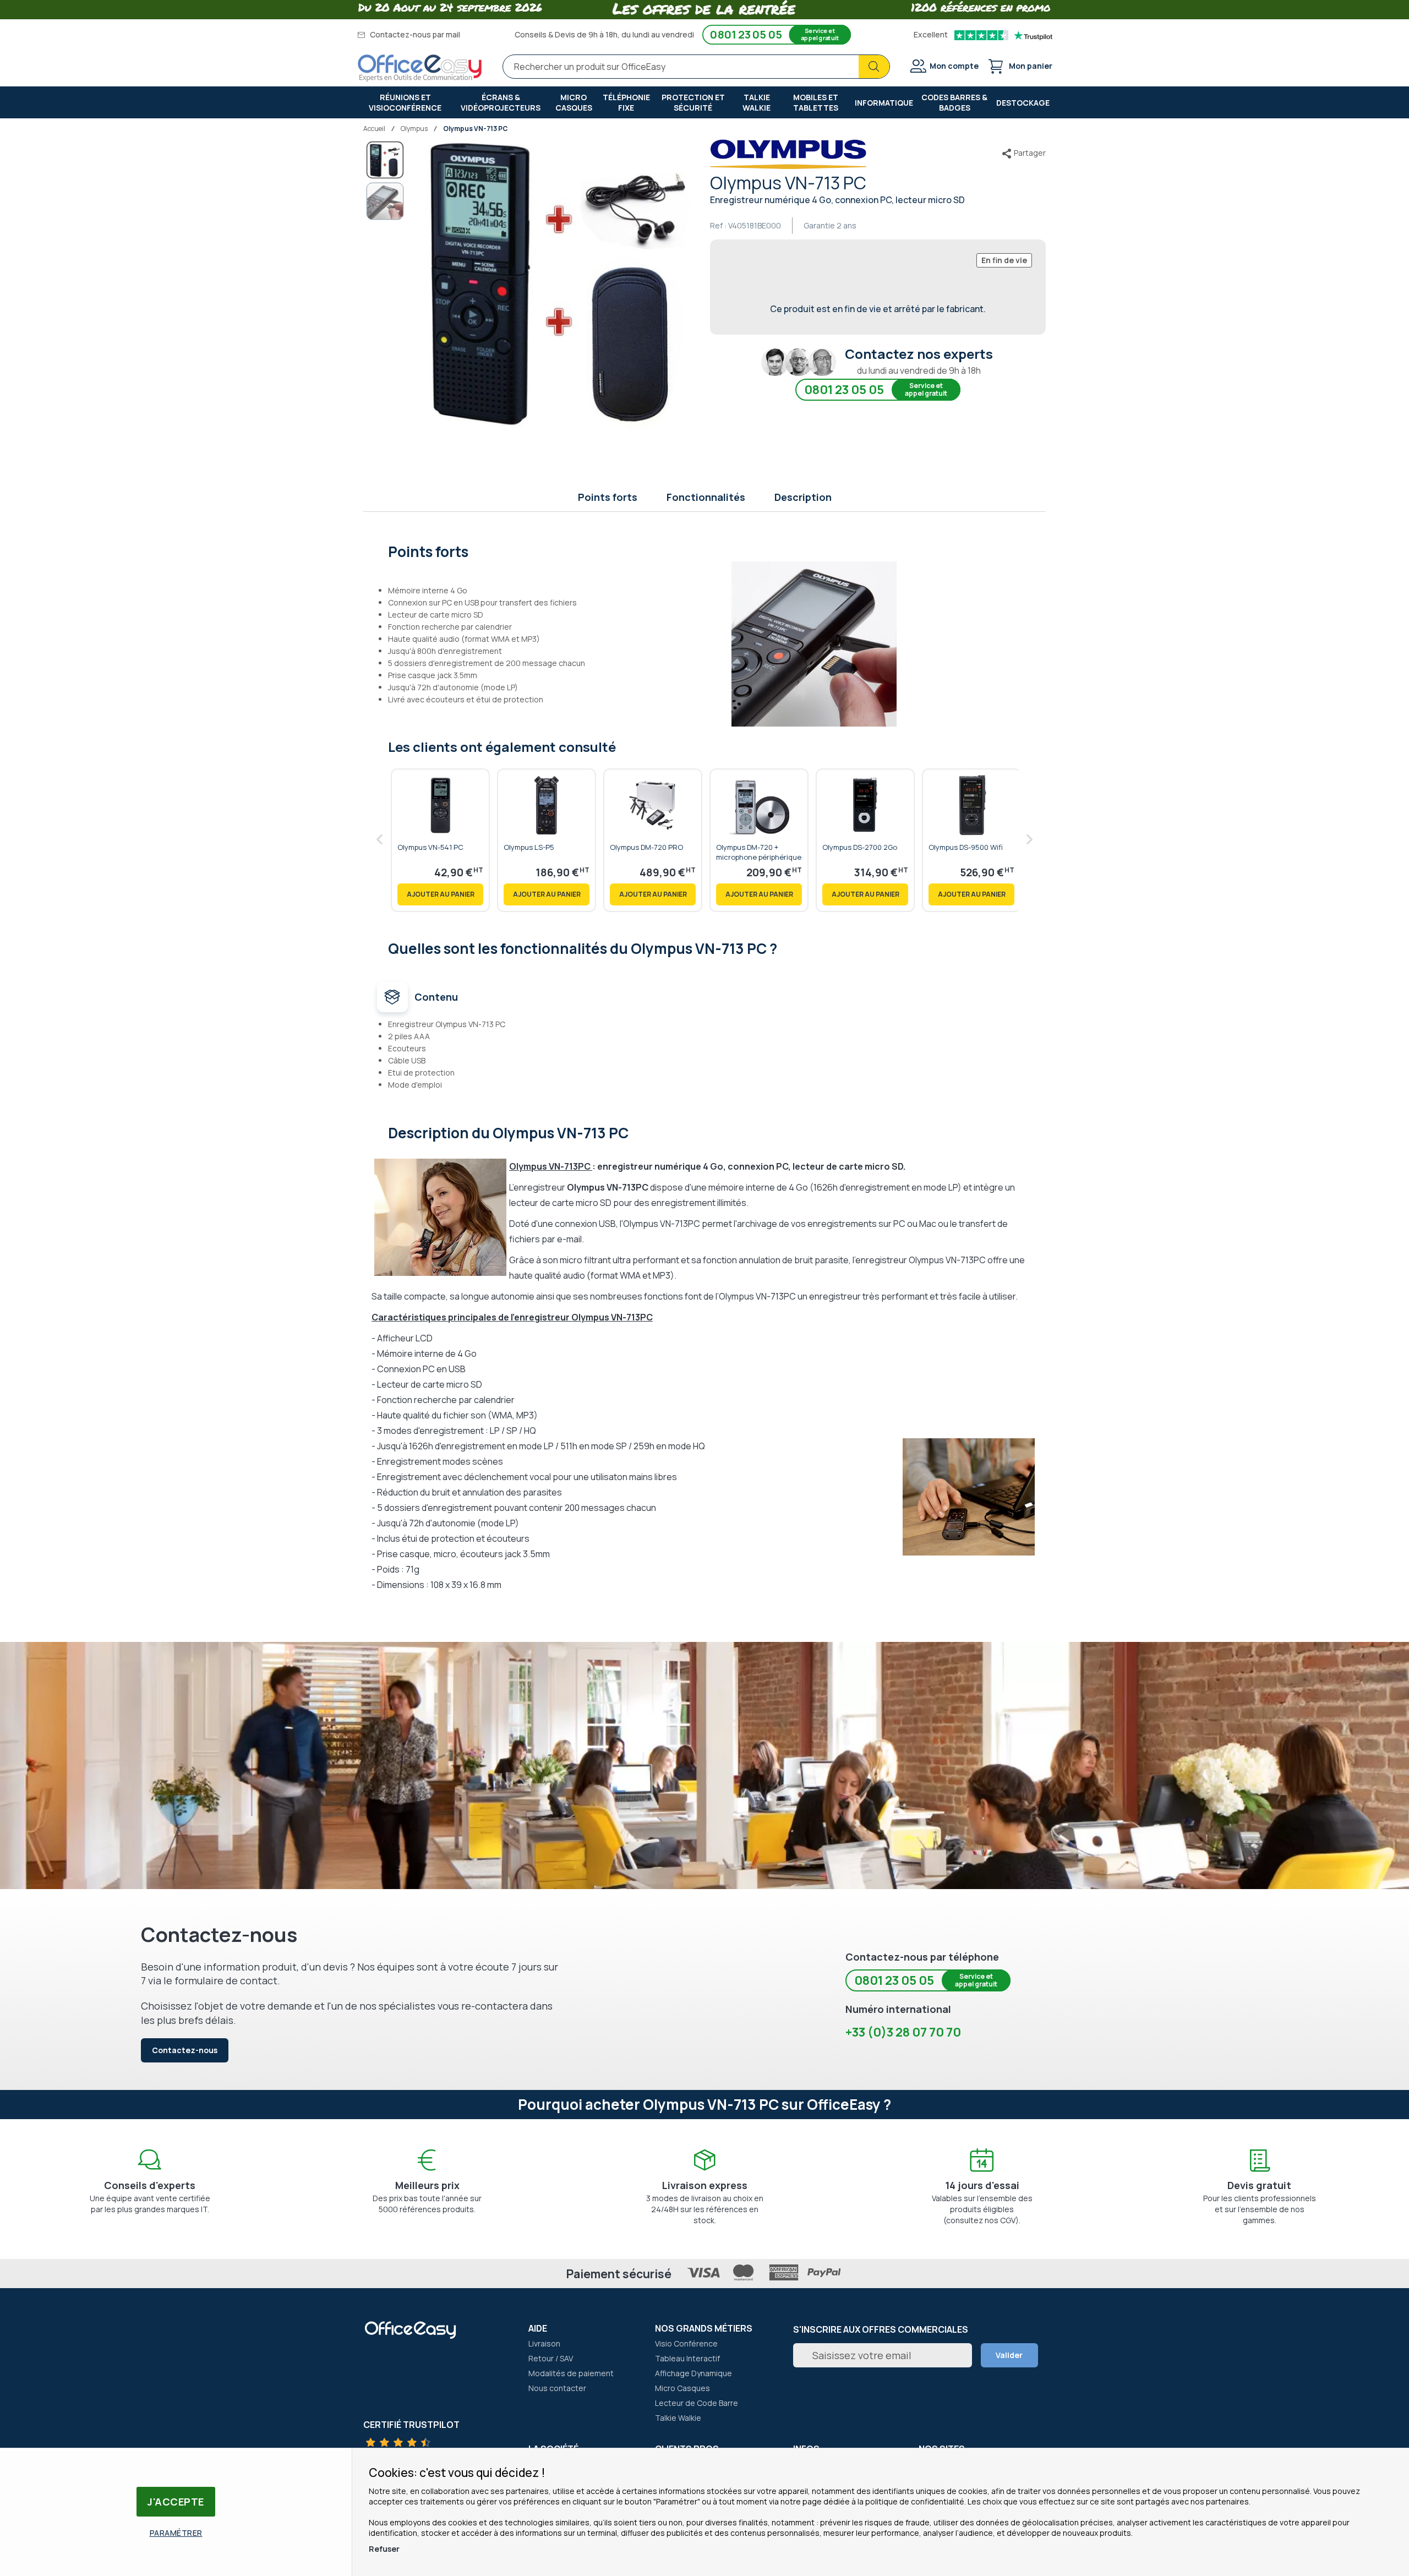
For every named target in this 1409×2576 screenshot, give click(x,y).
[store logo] (420, 68)
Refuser (384, 2549)
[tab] (705, 550)
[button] (385, 201)
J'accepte (176, 2502)
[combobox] (696, 67)
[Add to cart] (440, 894)
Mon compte (954, 66)
